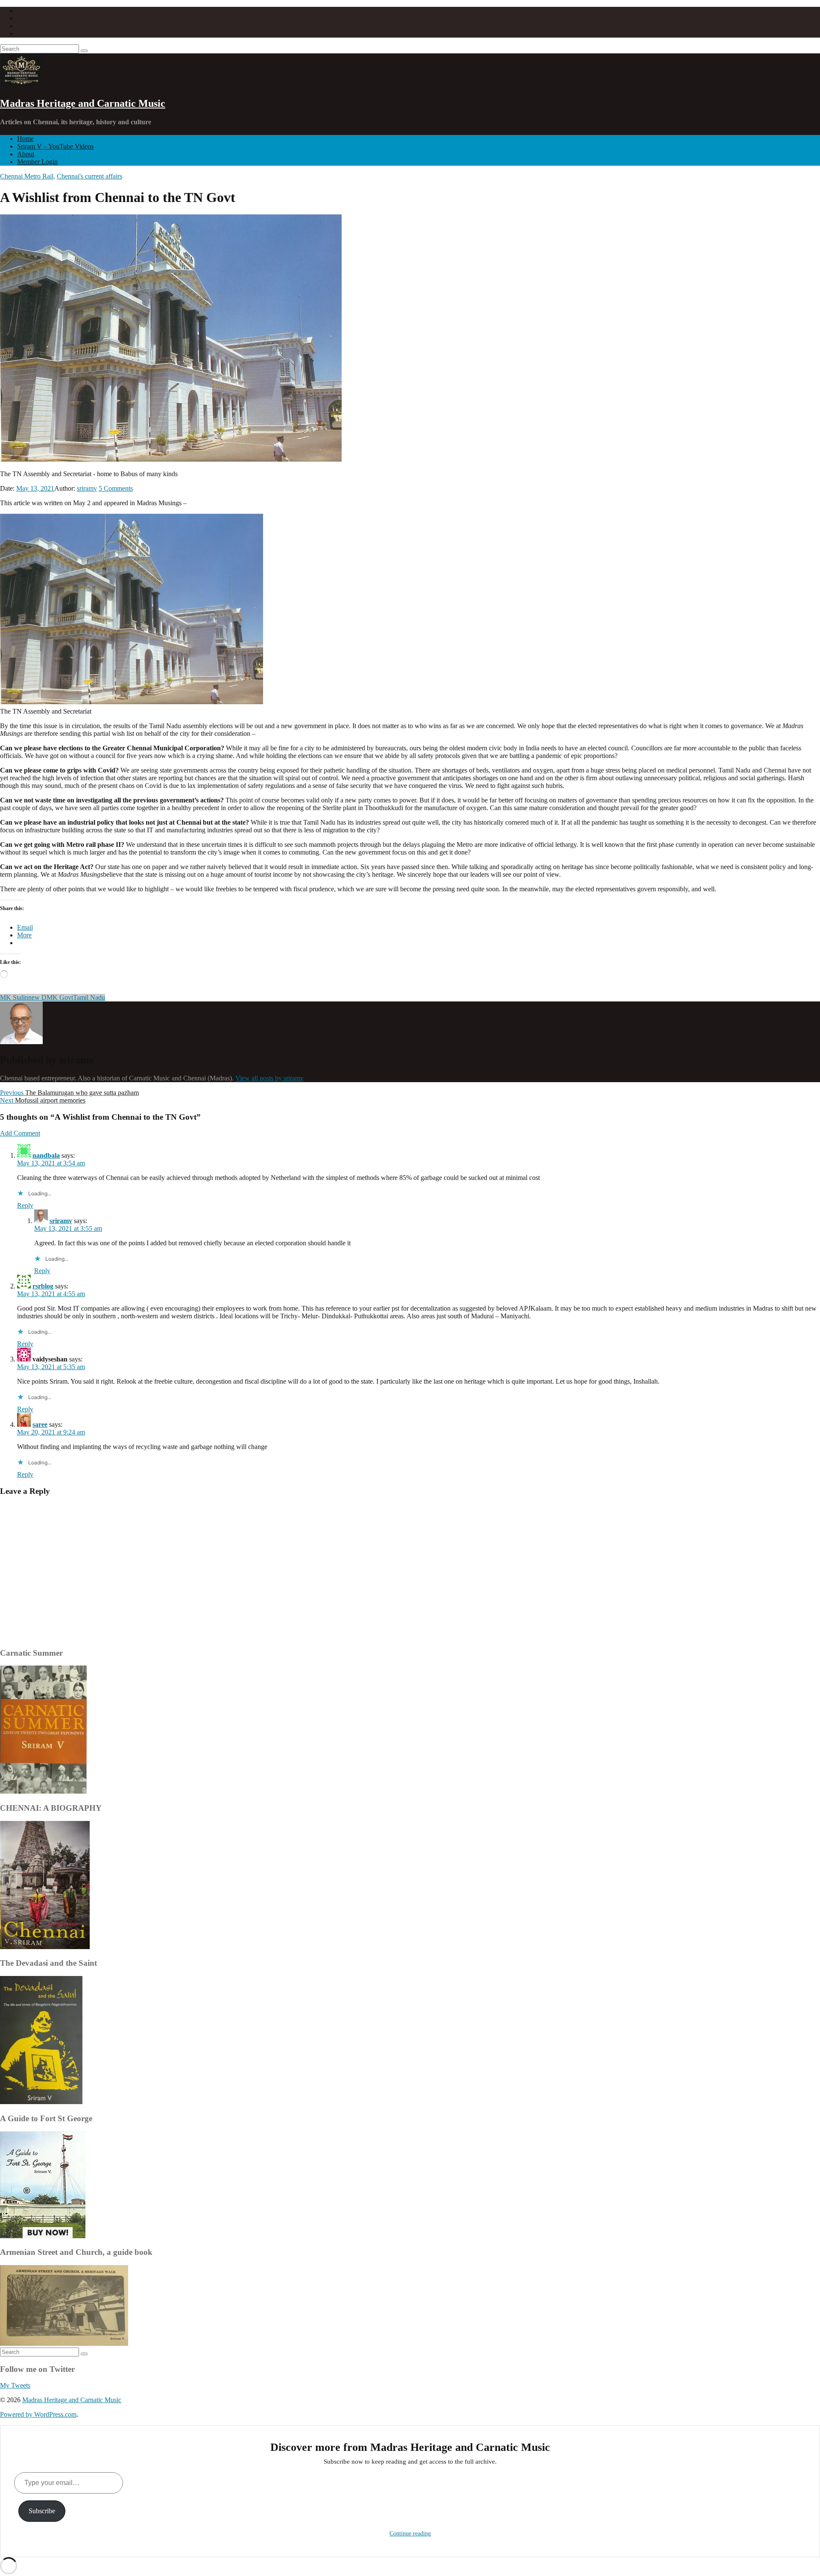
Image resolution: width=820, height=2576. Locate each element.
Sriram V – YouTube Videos (55, 146)
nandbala (46, 1155)
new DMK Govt (51, 997)
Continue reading (410, 2534)
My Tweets (15, 2385)
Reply (25, 1205)
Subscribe (42, 2511)
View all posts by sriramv (269, 1078)
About (26, 154)
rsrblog (43, 1286)
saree (40, 1424)
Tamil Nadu (89, 997)
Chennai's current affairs (89, 176)
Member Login (37, 162)
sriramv (87, 488)
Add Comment (20, 1133)
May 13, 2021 (35, 488)
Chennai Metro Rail (27, 176)
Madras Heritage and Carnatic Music (83, 103)
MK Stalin (14, 997)
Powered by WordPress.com (38, 2414)
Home (25, 139)
